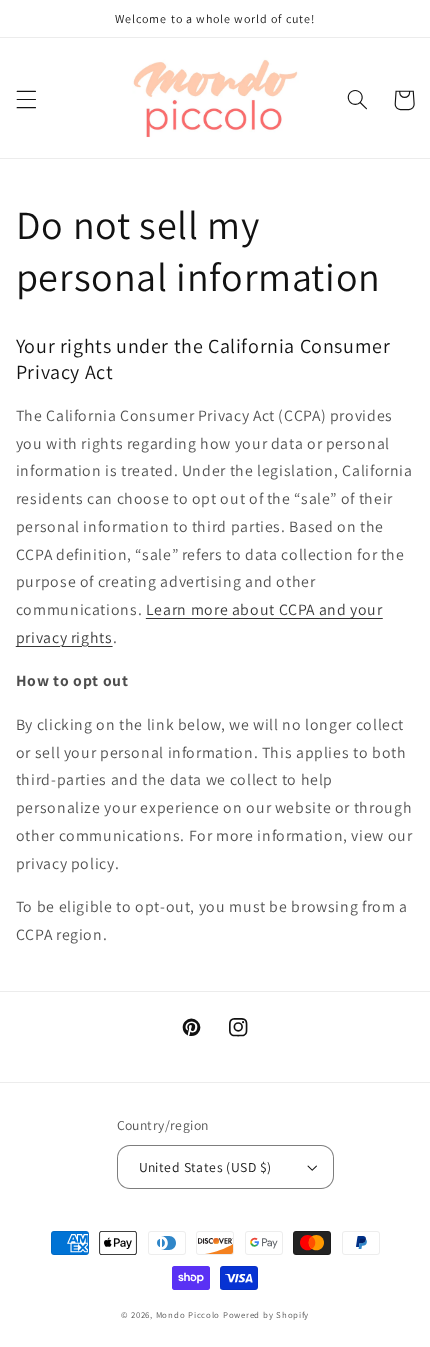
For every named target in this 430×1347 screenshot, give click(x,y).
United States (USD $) (205, 1167)
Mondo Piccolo (188, 1315)
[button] (26, 100)
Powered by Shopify (266, 1315)
